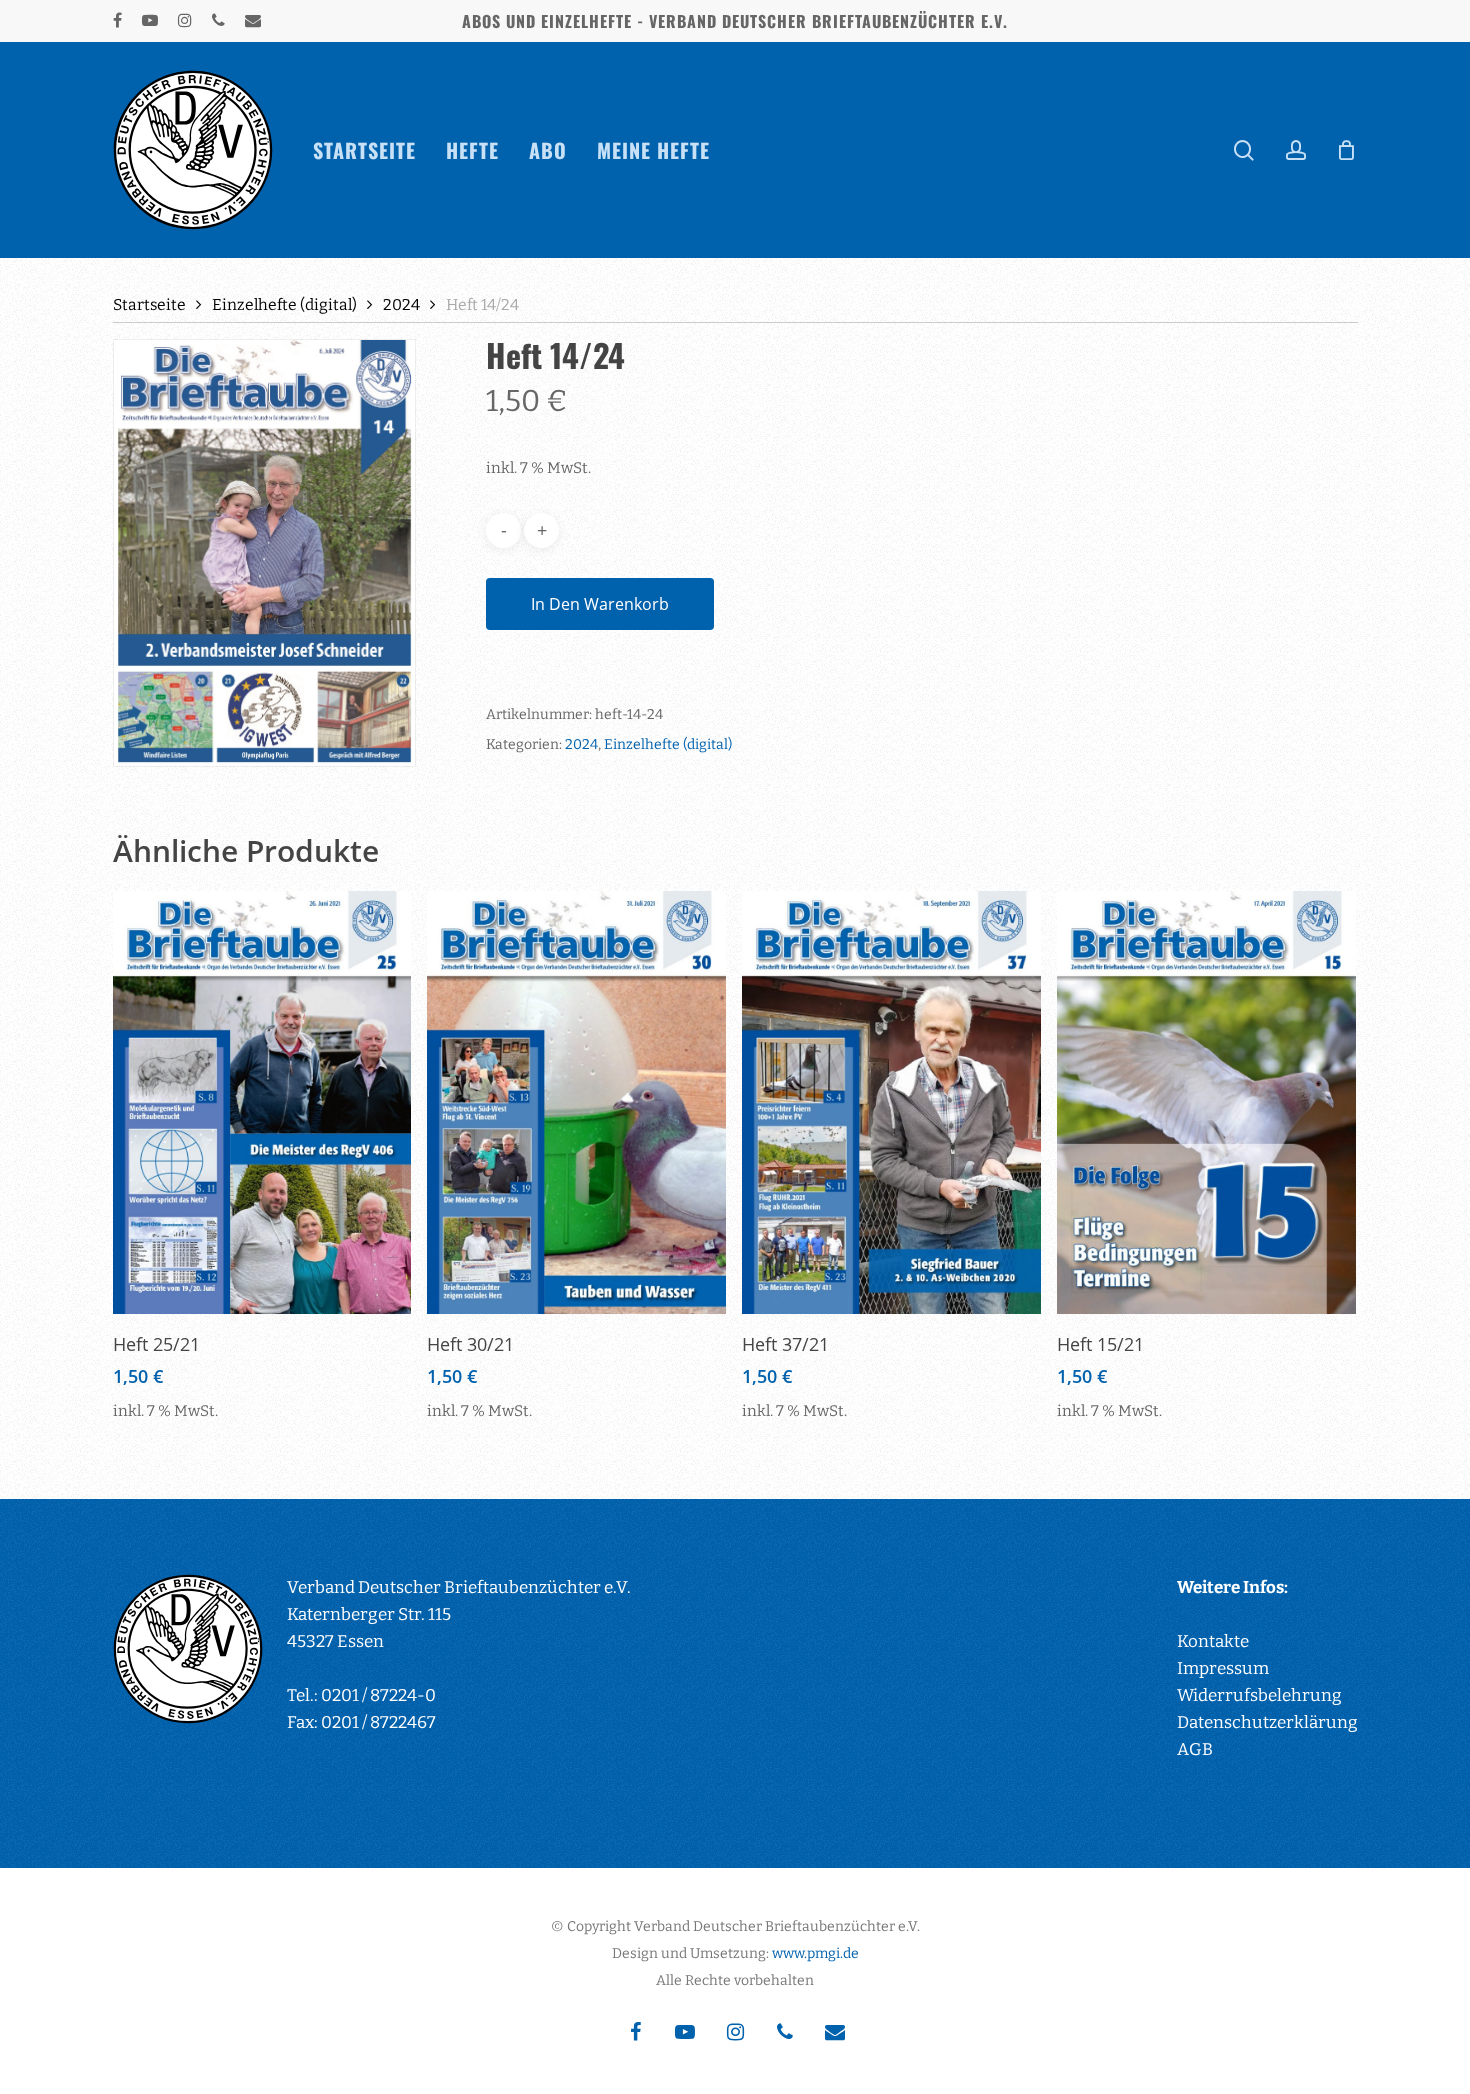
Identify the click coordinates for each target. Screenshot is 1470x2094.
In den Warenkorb (600, 604)
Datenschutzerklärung (1267, 1722)
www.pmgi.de (815, 1953)
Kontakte (1213, 1641)
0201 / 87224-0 (378, 1695)
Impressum (1223, 1668)
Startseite (149, 304)
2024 (401, 304)
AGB (1195, 1749)
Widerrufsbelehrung (1259, 1695)
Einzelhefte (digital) (284, 304)
